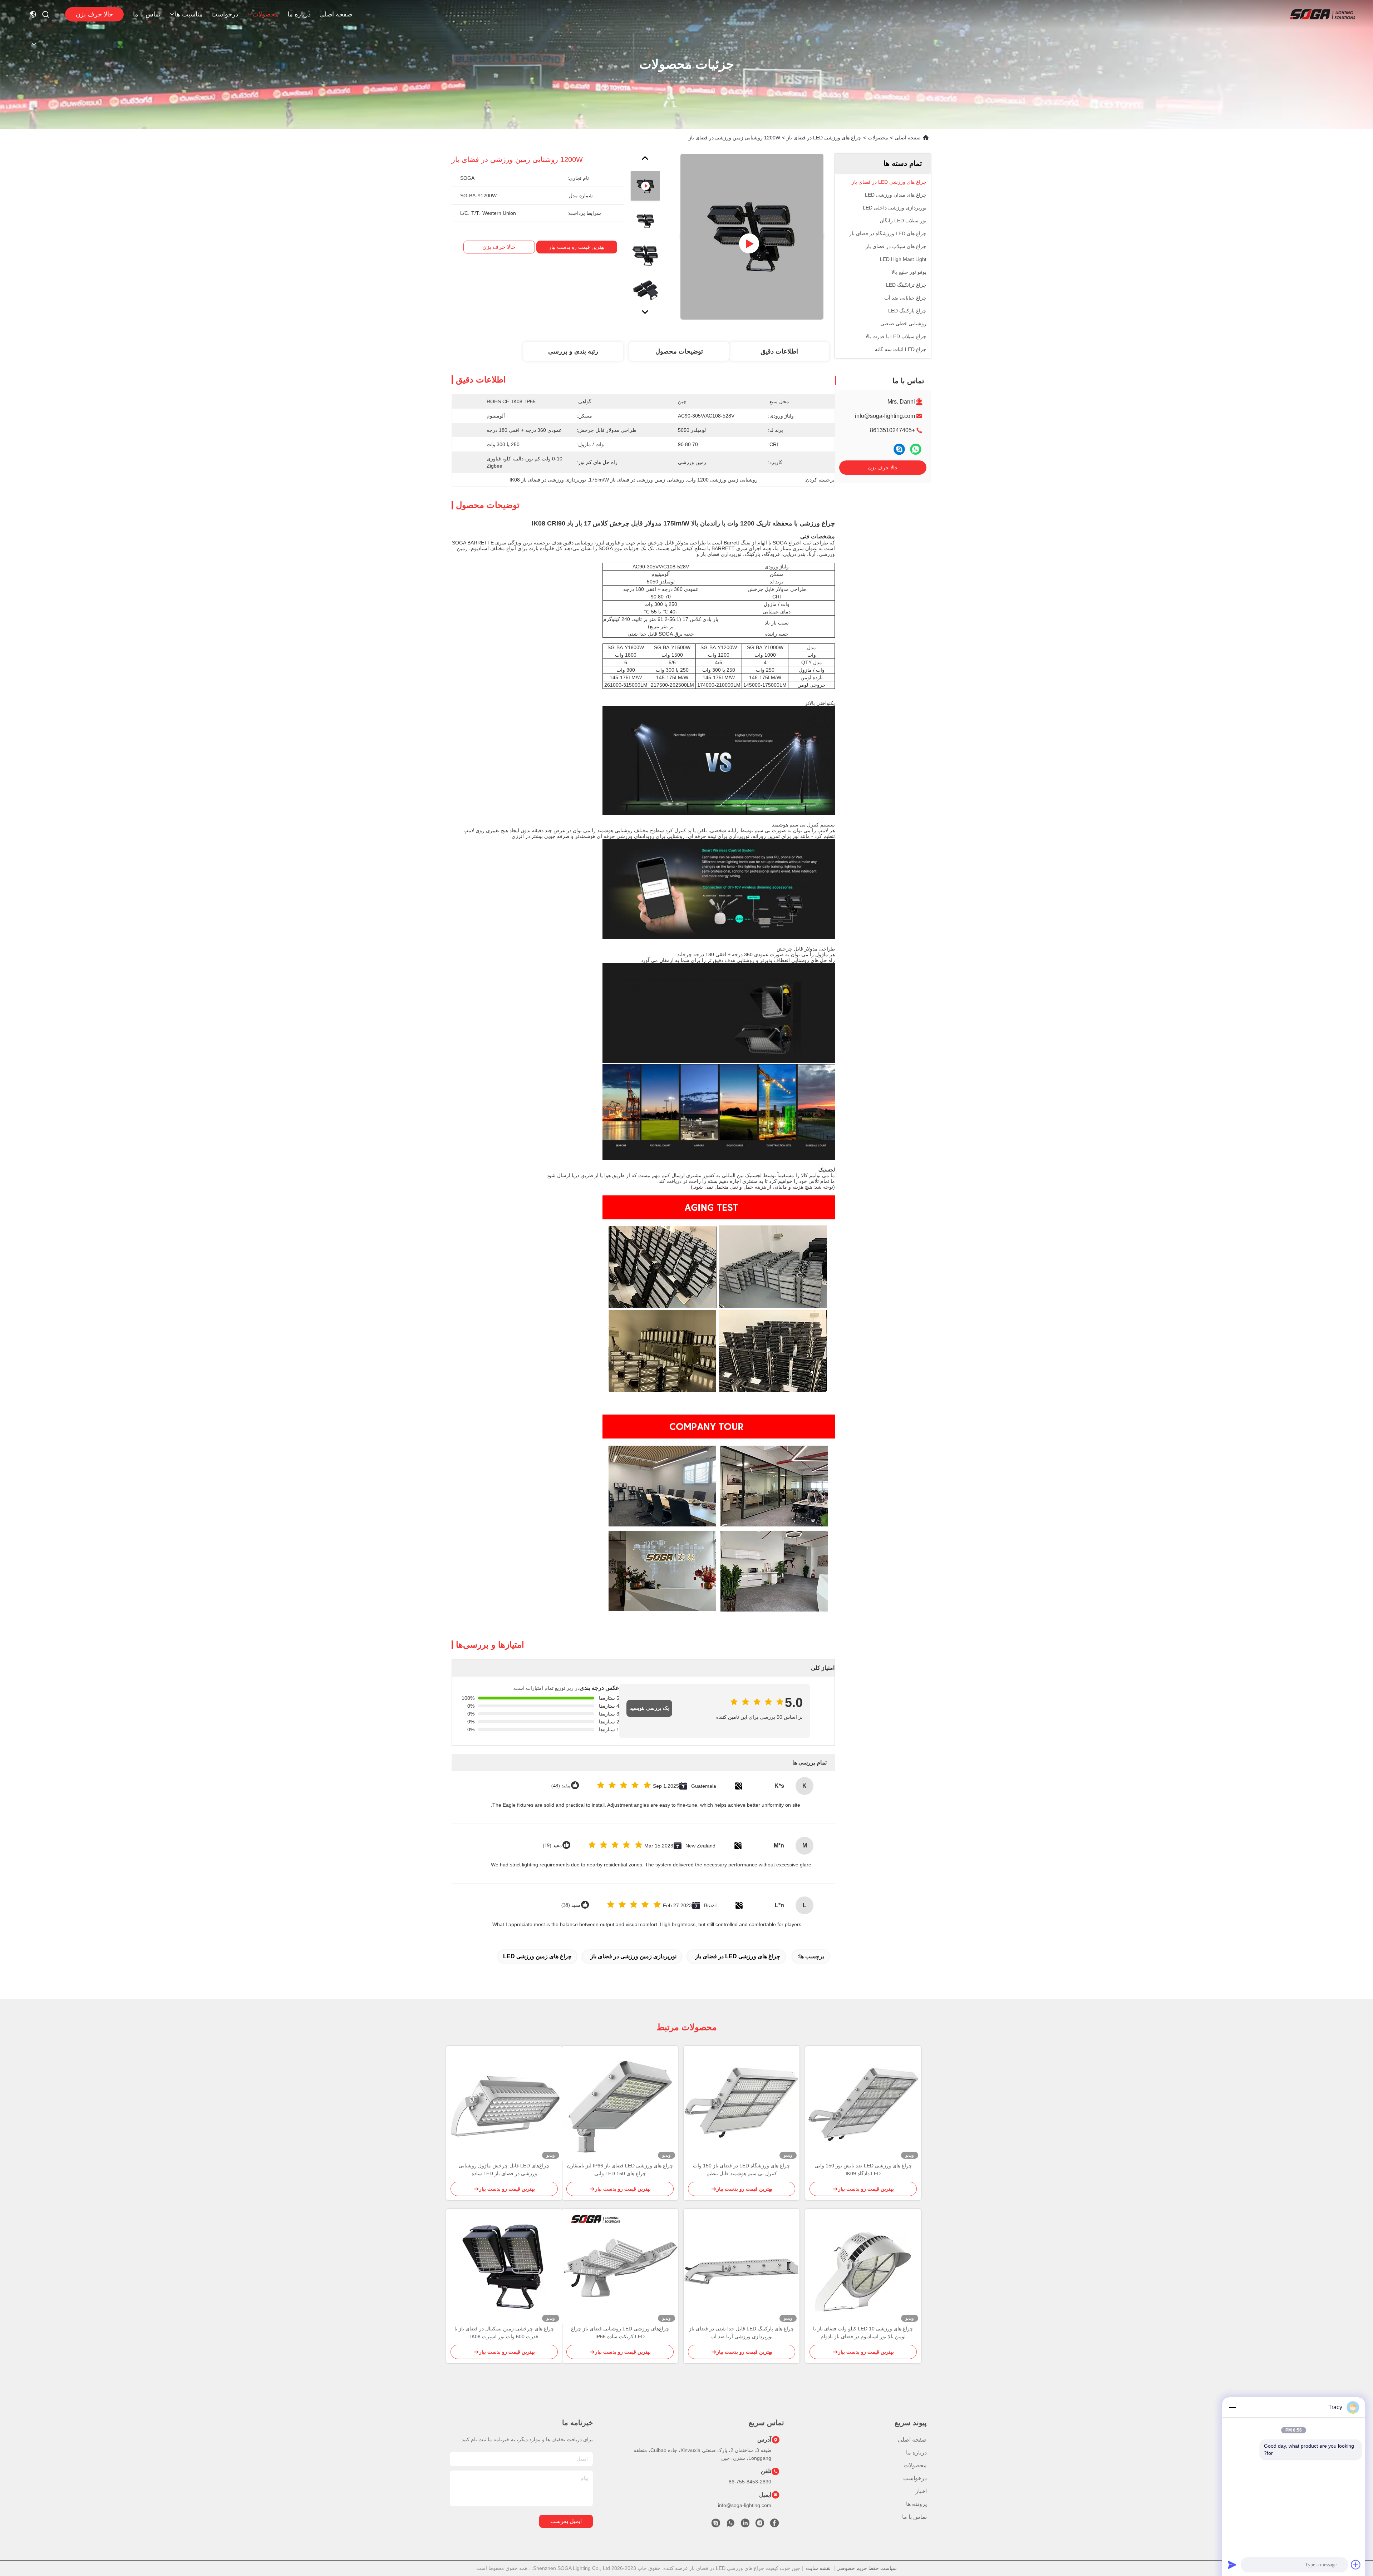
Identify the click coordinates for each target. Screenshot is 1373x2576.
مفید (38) (571, 1905)
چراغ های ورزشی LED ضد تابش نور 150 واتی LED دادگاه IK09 (863, 2170)
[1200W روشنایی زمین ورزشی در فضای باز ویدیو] (752, 237)
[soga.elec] (716, 2525)
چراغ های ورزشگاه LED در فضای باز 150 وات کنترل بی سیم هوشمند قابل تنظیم (742, 2170)
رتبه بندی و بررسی (573, 351)
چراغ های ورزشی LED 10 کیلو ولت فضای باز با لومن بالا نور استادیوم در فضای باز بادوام (863, 2333)
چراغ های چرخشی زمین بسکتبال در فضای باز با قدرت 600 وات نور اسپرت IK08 (504, 2333)
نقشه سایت (818, 2568)
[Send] (1232, 2565)
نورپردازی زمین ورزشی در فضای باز (633, 1956)
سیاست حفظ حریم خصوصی (867, 2568)
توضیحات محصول (679, 351)
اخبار (921, 2491)
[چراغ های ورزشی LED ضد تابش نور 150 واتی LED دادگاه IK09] (863, 2104)
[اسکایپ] (899, 449)
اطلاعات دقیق (779, 351)
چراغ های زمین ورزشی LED (537, 1956)
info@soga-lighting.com (885, 416)
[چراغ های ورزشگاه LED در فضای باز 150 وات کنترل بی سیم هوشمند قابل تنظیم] (742, 2104)
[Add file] (1356, 2565)
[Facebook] (774, 2525)
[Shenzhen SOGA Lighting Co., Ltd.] (1322, 14)
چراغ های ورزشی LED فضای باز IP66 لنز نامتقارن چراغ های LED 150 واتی (620, 2170)
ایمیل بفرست (566, 2521)
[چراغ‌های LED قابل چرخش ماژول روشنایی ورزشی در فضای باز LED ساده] (504, 2104)
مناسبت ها (189, 14)
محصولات (266, 14)
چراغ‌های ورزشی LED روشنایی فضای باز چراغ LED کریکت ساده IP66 (620, 2333)
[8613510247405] (730, 2525)
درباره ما (299, 14)
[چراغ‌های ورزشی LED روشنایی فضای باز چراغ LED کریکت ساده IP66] (620, 2267)
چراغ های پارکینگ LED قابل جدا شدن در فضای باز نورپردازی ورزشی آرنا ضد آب (742, 2333)
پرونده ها (916, 2504)
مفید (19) (552, 1845)
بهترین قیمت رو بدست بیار (577, 247)
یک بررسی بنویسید (649, 1708)
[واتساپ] (916, 449)
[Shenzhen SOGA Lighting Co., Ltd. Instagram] (760, 2525)
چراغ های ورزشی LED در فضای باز (824, 138)
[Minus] (1232, 2407)
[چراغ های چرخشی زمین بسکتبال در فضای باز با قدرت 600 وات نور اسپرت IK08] (504, 2267)
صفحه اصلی (336, 14)
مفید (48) (561, 1786)
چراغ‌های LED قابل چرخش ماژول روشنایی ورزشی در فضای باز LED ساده (504, 2170)
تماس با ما (147, 14)
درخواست (225, 14)
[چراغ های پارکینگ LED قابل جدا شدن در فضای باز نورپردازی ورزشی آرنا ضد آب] (742, 2267)
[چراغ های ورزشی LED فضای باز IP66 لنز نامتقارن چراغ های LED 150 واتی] (620, 2104)
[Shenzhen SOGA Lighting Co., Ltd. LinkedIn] (745, 2525)
